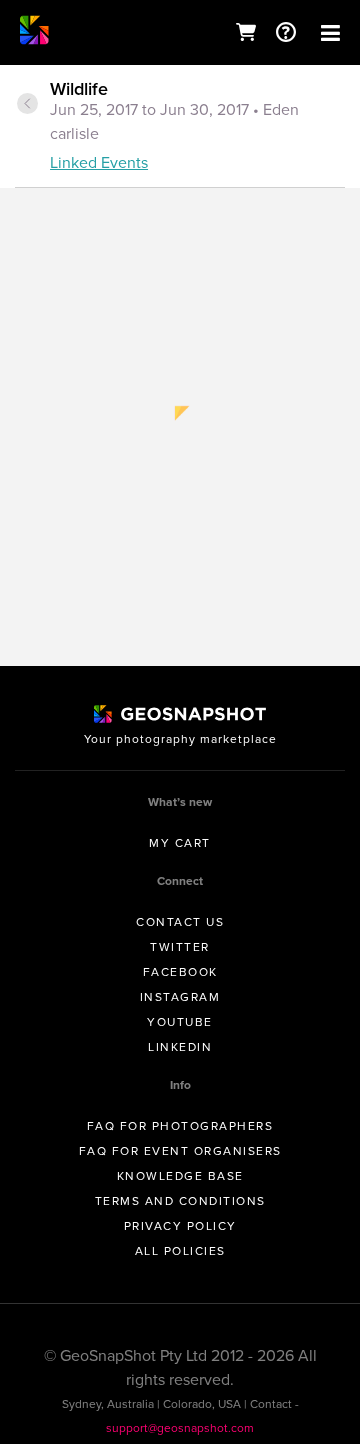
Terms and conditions (180, 1201)
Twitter (180, 947)
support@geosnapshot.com (180, 1428)
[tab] (180, 127)
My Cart (180, 843)
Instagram (180, 997)
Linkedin (180, 1047)
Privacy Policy (180, 1226)
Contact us (180, 922)
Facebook (180, 972)
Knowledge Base (180, 1176)
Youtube (180, 1022)
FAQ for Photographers (180, 1126)
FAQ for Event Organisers (180, 1151)
